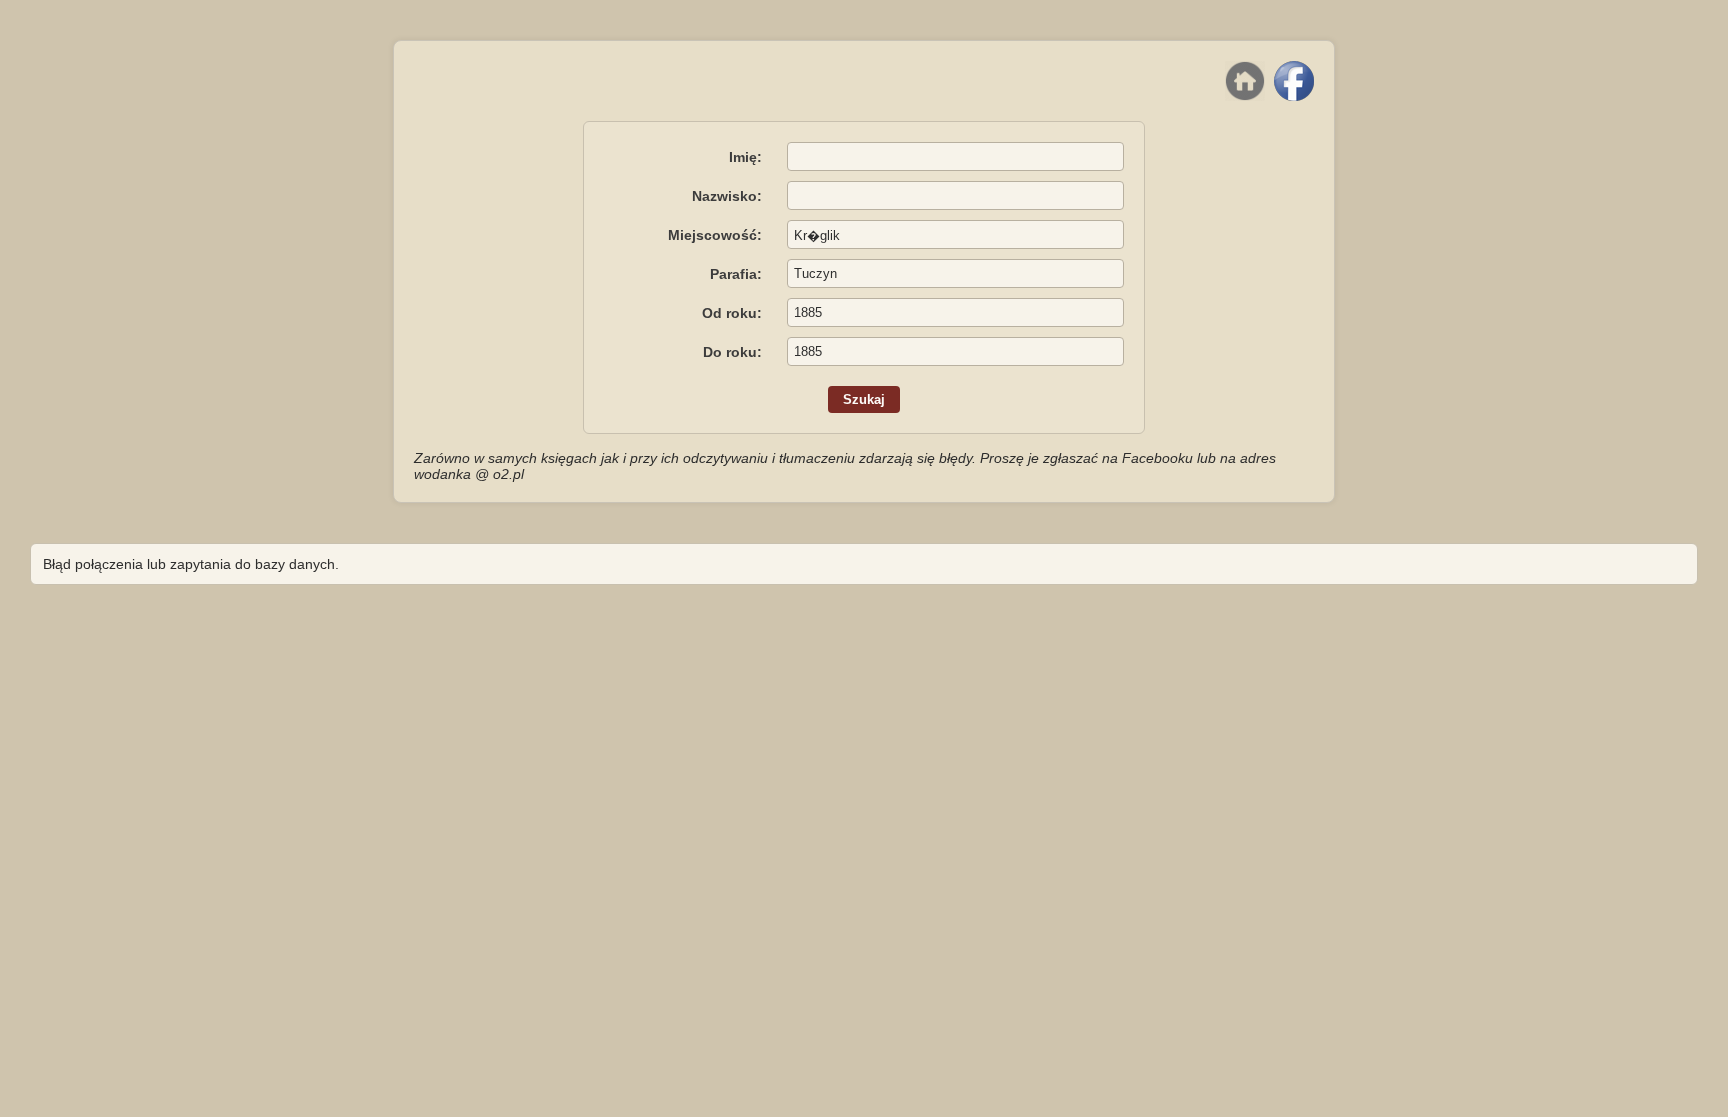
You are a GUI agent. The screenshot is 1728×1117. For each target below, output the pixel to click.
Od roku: (732, 313)
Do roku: (732, 352)
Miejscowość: (715, 235)
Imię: (745, 157)
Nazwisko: (727, 196)
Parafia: (736, 274)
